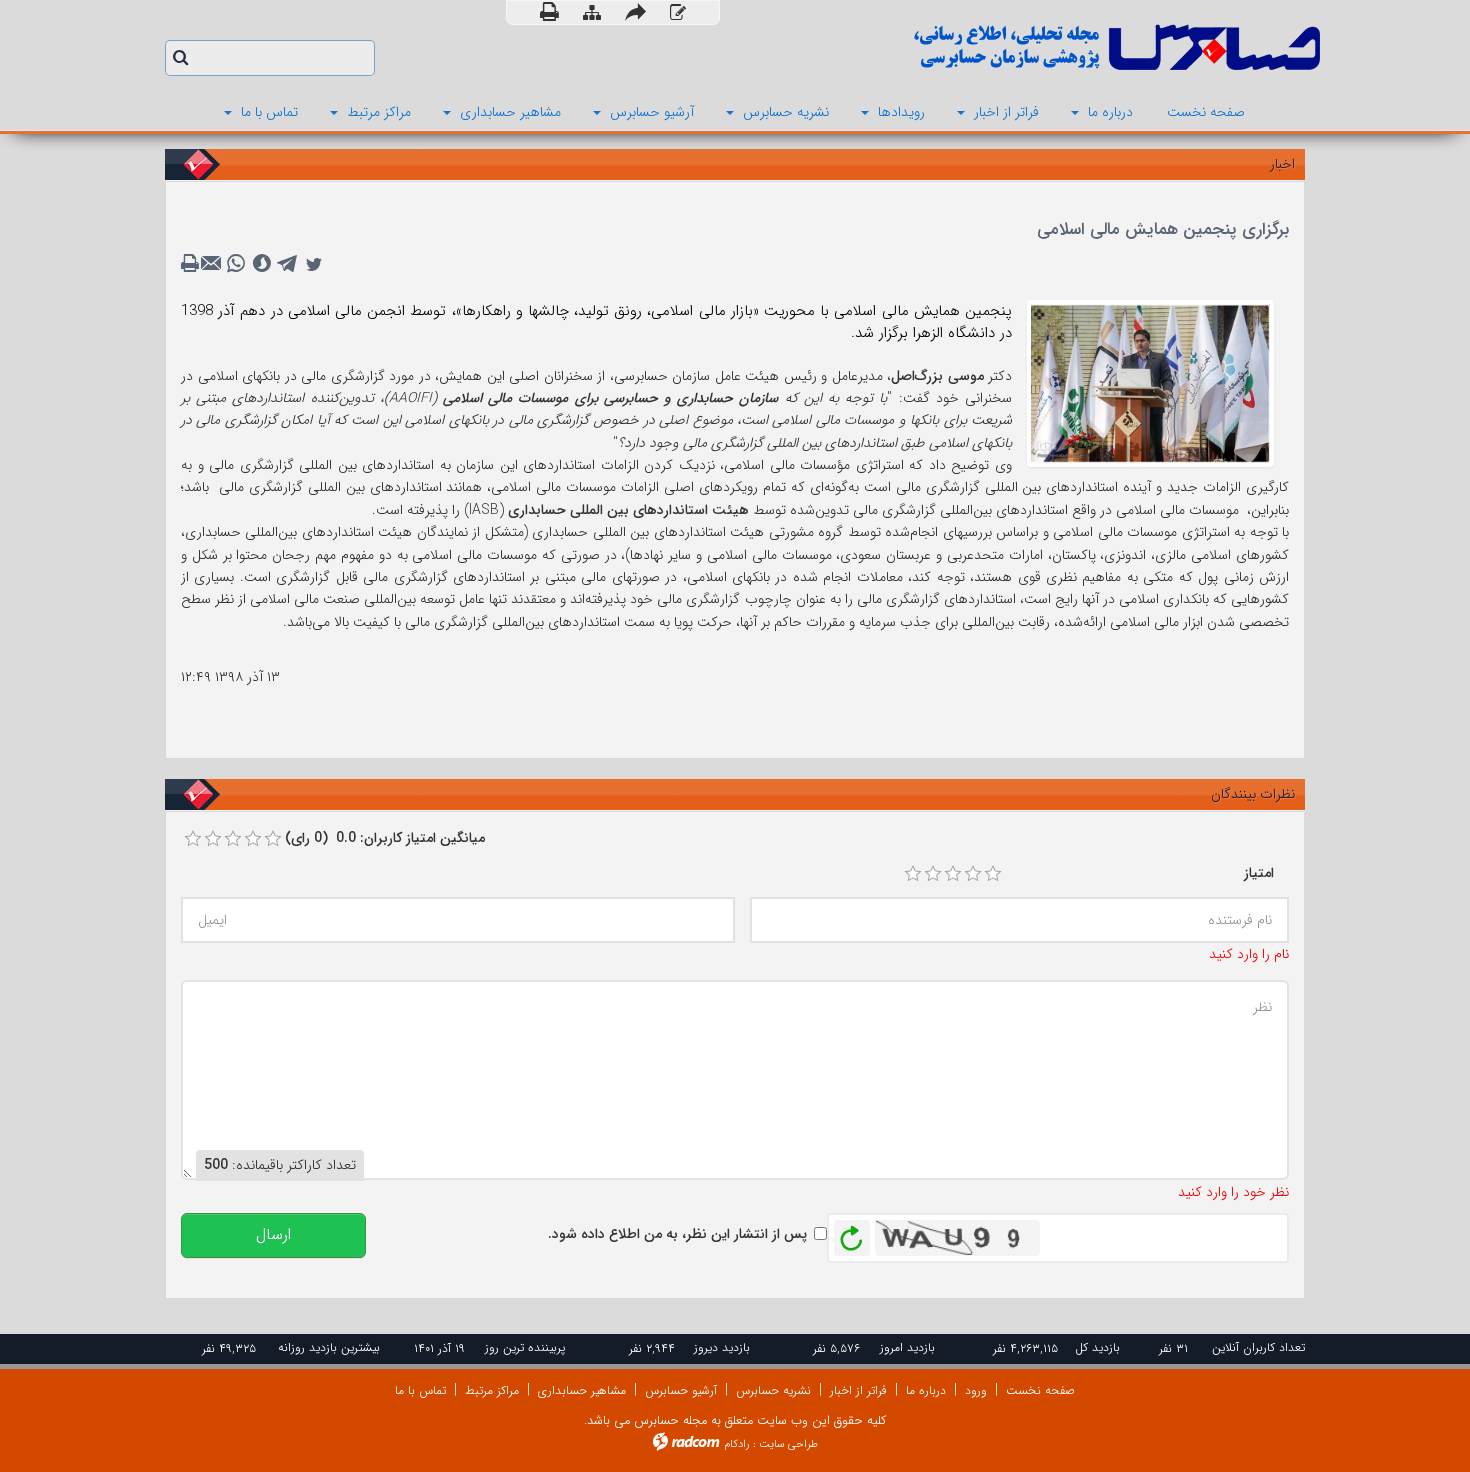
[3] (953, 874)
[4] (973, 874)
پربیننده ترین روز (525, 1347)
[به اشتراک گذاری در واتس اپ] (236, 264)
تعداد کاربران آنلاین (1258, 1347)
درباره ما (926, 1390)
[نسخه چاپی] (549, 12)
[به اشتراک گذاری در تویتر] (314, 264)
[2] (933, 874)
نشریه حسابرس (773, 1390)
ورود (976, 1390)
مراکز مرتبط (492, 1390)
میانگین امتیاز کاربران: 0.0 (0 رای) (385, 838)
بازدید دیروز (722, 1347)
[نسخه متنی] (192, 264)
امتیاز (1259, 873)
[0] (193, 839)
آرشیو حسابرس (681, 1390)
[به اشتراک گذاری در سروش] (262, 264)
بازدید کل (1097, 1347)
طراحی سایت (788, 1444)
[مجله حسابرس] (1035, 47)
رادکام (737, 1444)
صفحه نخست (1040, 1390)
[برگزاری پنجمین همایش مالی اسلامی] (1150, 382)
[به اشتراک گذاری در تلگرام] (288, 264)
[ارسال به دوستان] (635, 12)
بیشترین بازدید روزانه (329, 1347)
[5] (993, 874)
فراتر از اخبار (858, 1390)
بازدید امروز (907, 1347)
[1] (913, 874)
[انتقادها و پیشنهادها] (678, 13)
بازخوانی (852, 1233)
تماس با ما (420, 1390)
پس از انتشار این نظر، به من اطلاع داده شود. (677, 1234)
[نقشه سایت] (592, 13)
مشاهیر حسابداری (582, 1390)
